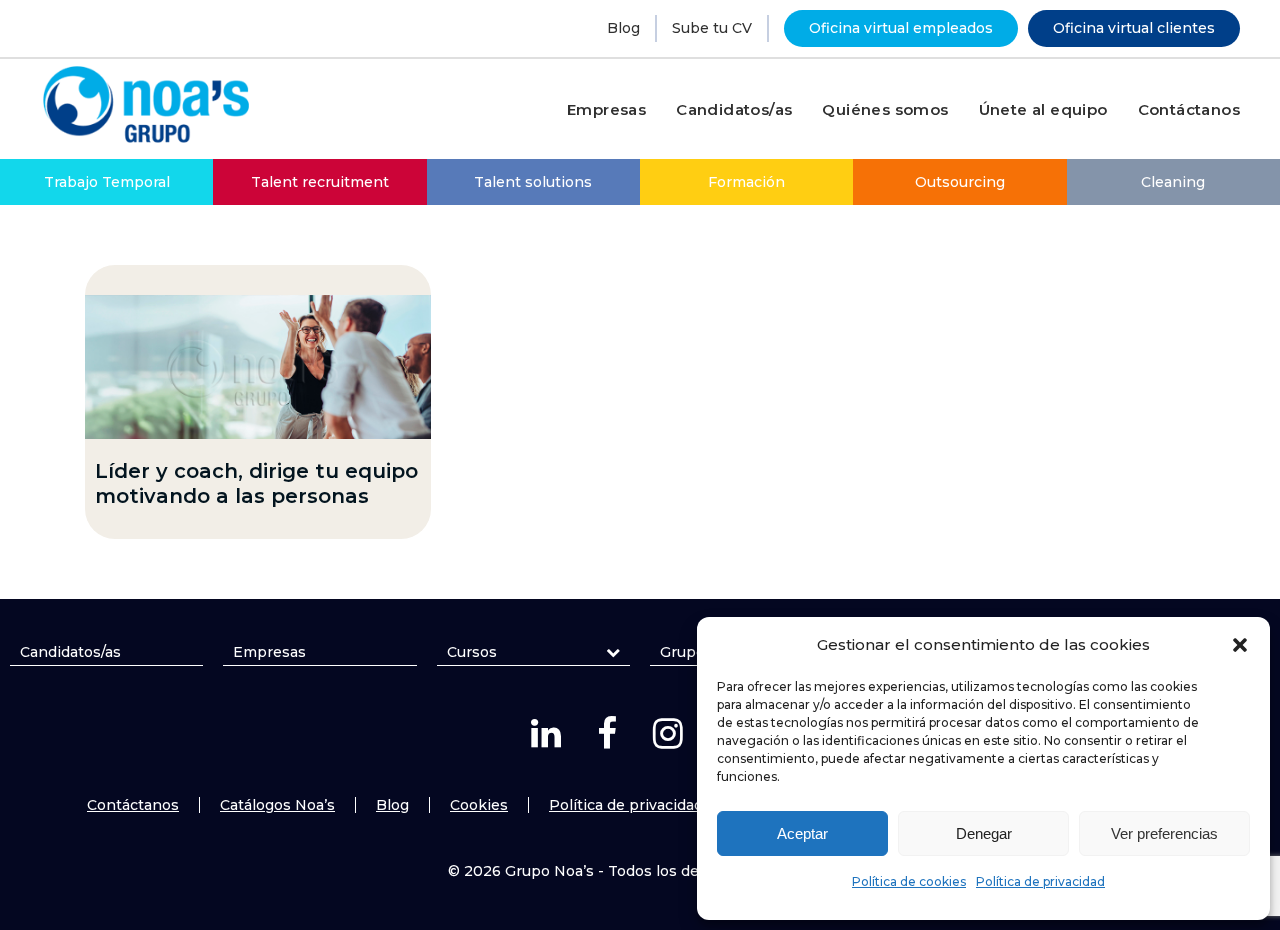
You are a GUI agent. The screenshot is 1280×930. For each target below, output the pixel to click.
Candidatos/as (70, 652)
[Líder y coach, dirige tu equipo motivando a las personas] (258, 367)
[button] (1240, 645)
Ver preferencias (1164, 833)
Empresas (269, 652)
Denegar (984, 833)
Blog (623, 28)
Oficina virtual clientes (1134, 28)
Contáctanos (133, 805)
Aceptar (802, 833)
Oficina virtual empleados (901, 28)
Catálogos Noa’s (277, 805)
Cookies (479, 805)
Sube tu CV (712, 28)
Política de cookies (909, 881)
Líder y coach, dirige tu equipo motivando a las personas (256, 483)
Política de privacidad (1040, 881)
